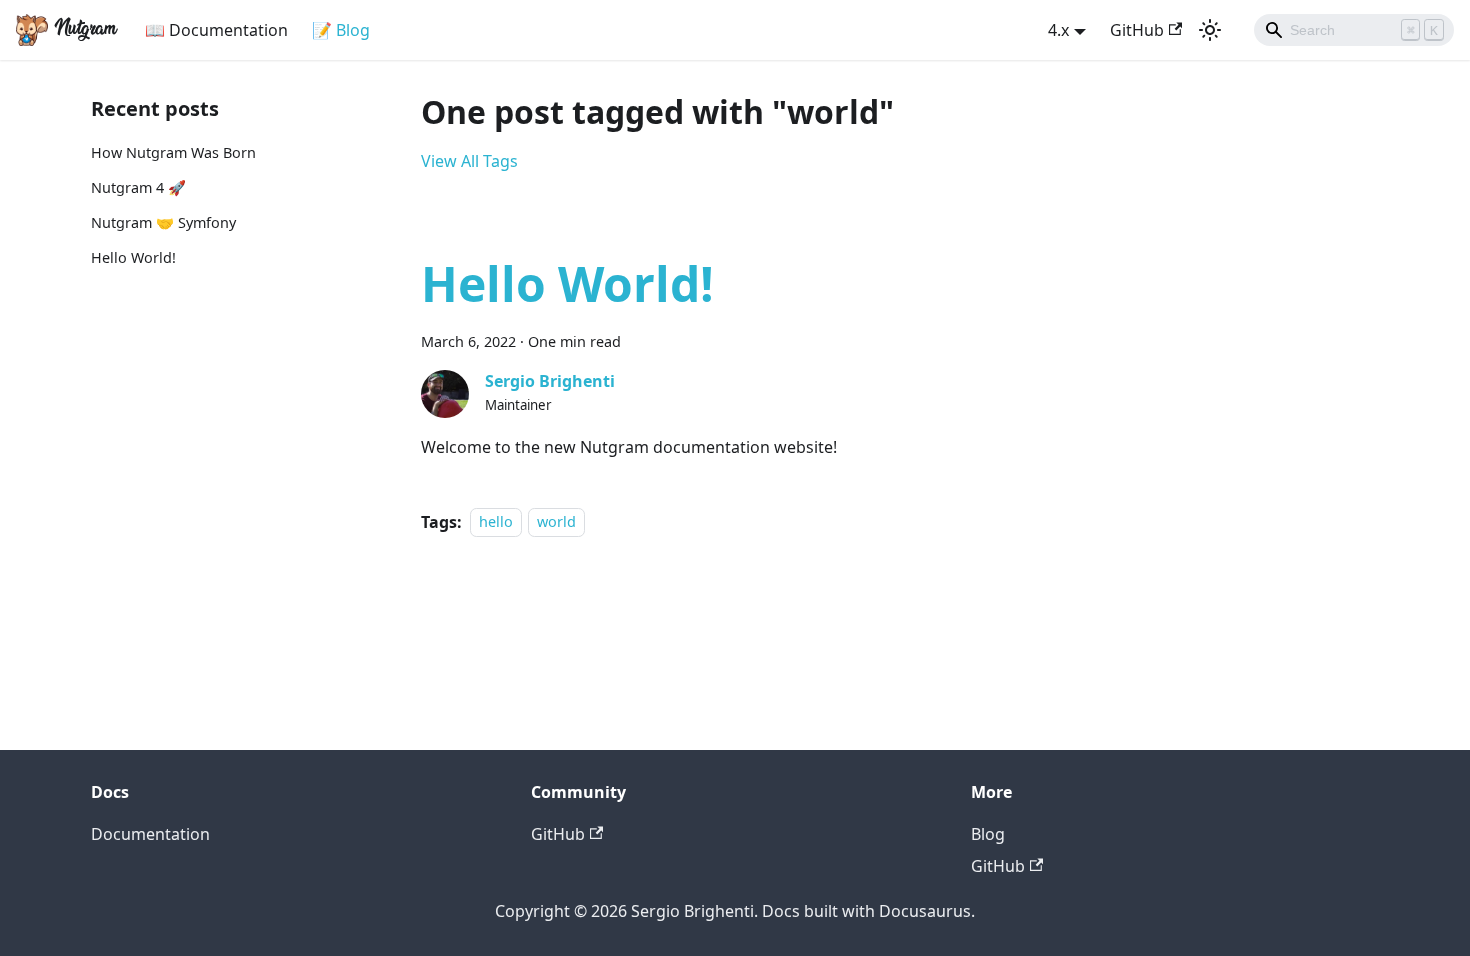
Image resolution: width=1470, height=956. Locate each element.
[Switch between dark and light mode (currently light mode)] (1210, 30)
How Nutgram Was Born (173, 152)
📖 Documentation (216, 30)
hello (496, 522)
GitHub (1137, 30)
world (556, 522)
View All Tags (469, 161)
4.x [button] (1058, 30)
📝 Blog (341, 30)
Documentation (150, 834)
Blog (988, 834)
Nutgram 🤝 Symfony (163, 222)
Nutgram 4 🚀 (138, 187)
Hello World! (133, 257)
